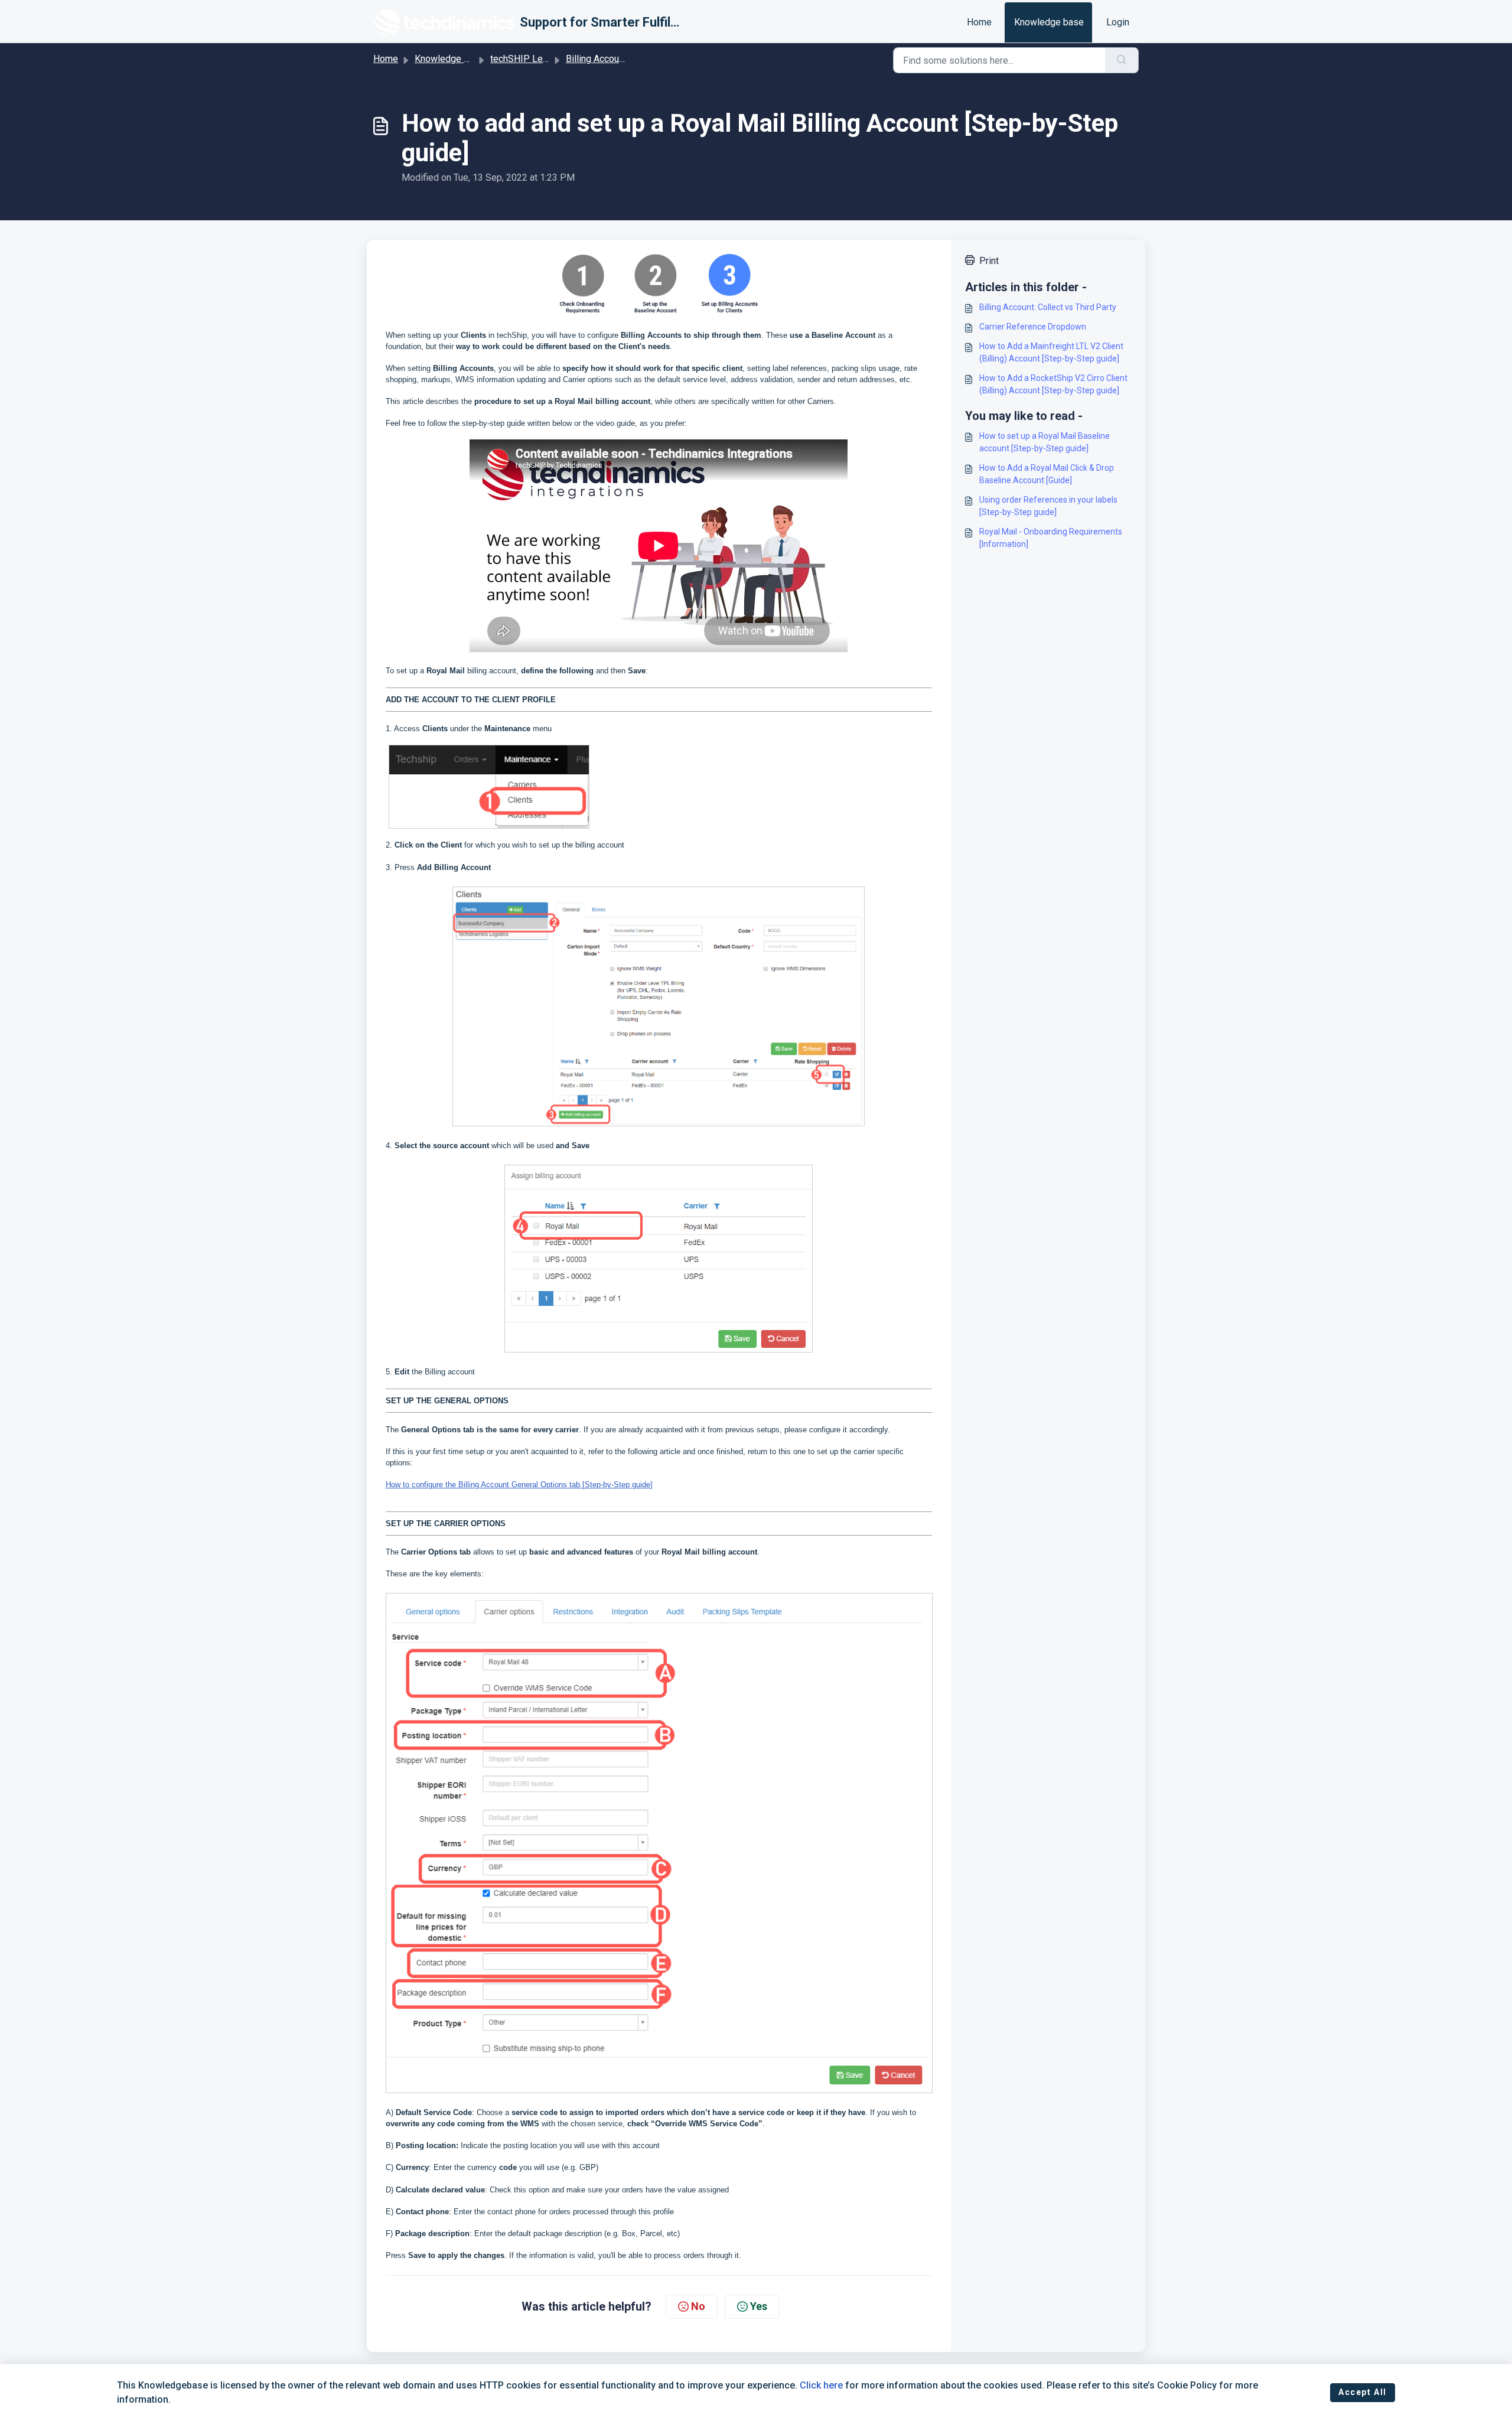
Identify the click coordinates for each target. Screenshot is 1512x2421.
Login (1118, 22)
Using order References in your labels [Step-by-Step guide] (1048, 506)
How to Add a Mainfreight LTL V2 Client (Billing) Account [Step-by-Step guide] (1051, 352)
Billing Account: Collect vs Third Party (1048, 307)
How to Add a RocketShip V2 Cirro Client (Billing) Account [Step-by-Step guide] (1053, 384)
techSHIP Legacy (526, 59)
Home (979, 22)
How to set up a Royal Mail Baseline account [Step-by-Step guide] (1045, 442)
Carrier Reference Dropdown (1033, 327)
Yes (759, 2306)
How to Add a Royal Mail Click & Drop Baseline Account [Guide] (1047, 474)
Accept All (1363, 2392)
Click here (821, 2385)
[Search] (1122, 60)
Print (989, 261)
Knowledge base (1049, 22)
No (698, 2306)
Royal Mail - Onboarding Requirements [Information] (1051, 538)
